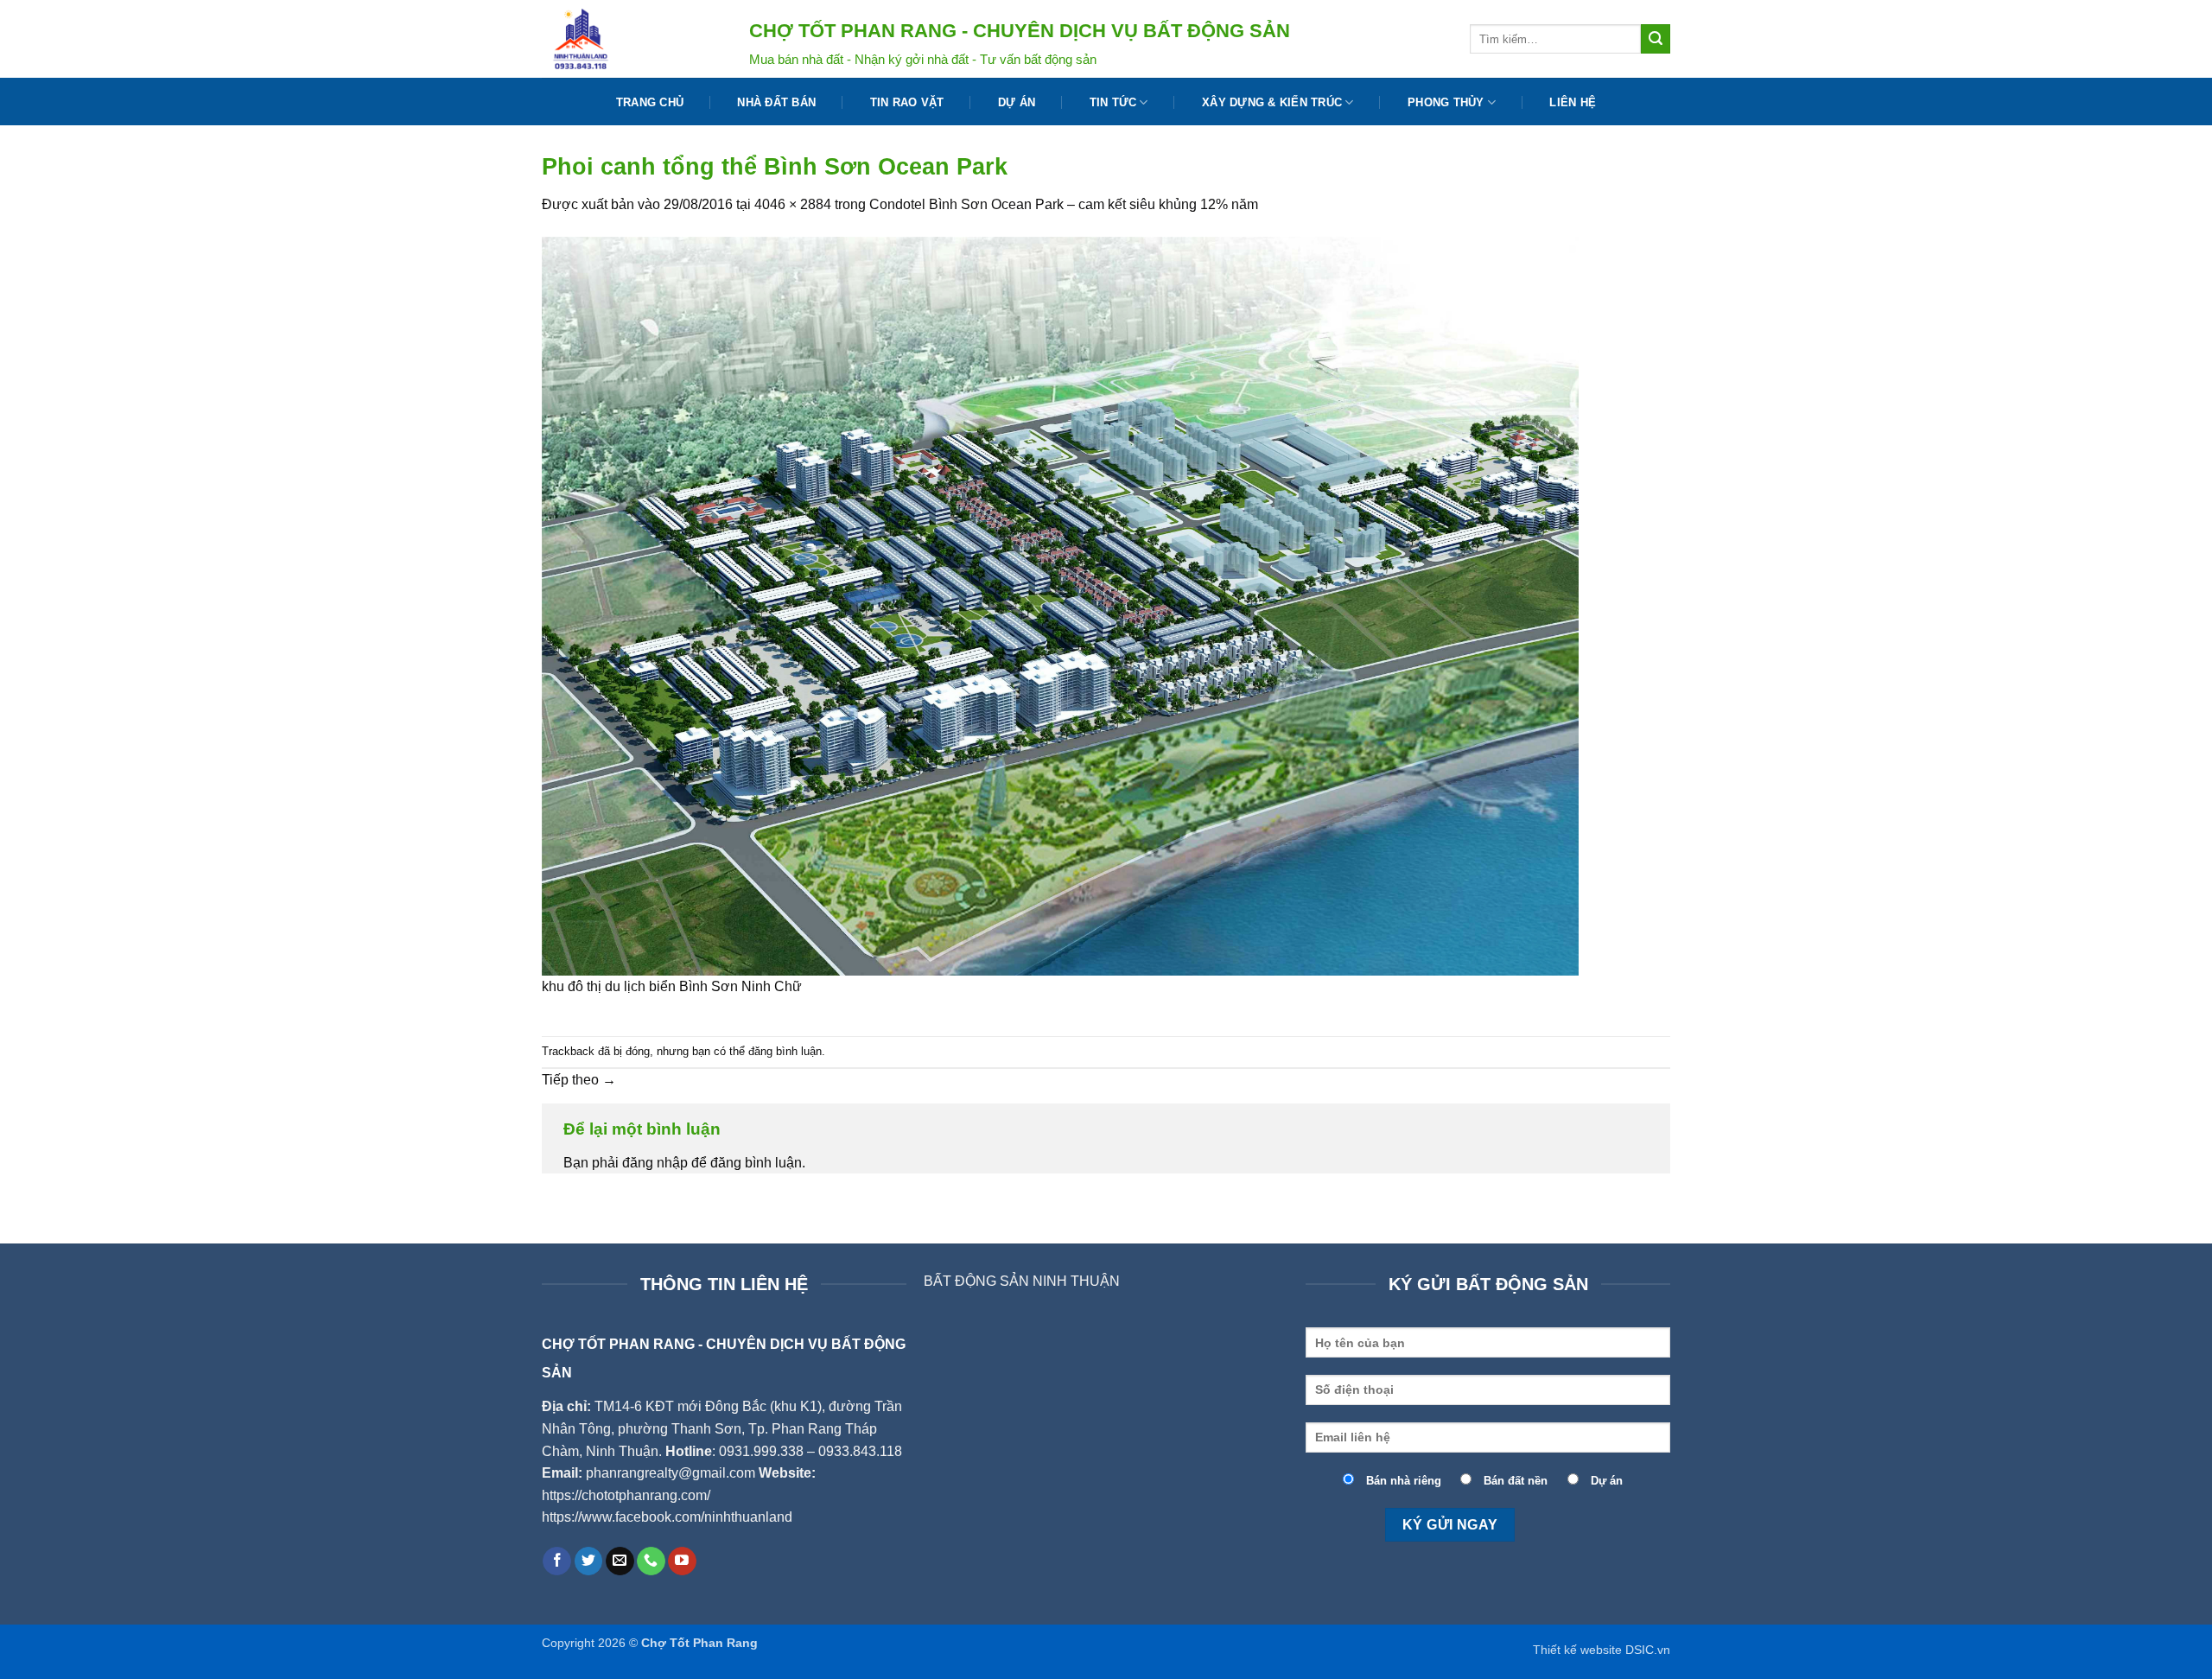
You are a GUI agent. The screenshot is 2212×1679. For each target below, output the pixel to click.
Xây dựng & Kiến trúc (1272, 102)
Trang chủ (650, 102)
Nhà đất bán (776, 102)
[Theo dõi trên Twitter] (589, 1561)
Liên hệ (1573, 102)
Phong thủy (1446, 102)
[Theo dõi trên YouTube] (682, 1561)
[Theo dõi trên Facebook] (557, 1561)
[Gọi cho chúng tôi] (651, 1561)
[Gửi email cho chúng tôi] (620, 1561)
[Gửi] (1656, 39)
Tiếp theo (579, 1080)
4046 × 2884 (793, 204)
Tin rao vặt (907, 102)
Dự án (1017, 102)
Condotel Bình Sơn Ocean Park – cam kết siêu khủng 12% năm (1064, 204)
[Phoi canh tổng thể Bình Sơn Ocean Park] (1060, 604)
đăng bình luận (785, 1051)
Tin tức (1113, 102)
